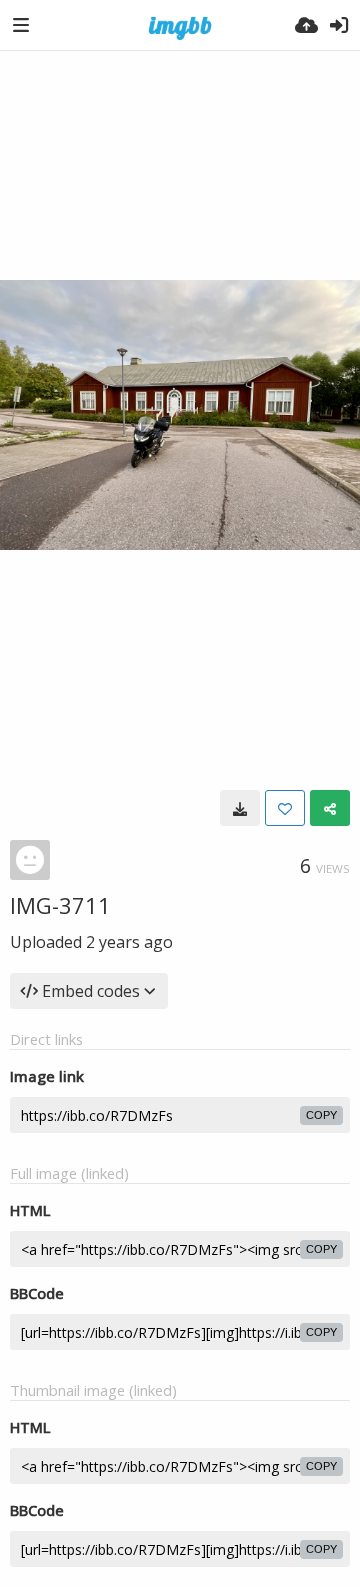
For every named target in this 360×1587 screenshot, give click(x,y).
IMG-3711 (60, 905)
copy (321, 1115)
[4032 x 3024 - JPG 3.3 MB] (240, 808)
